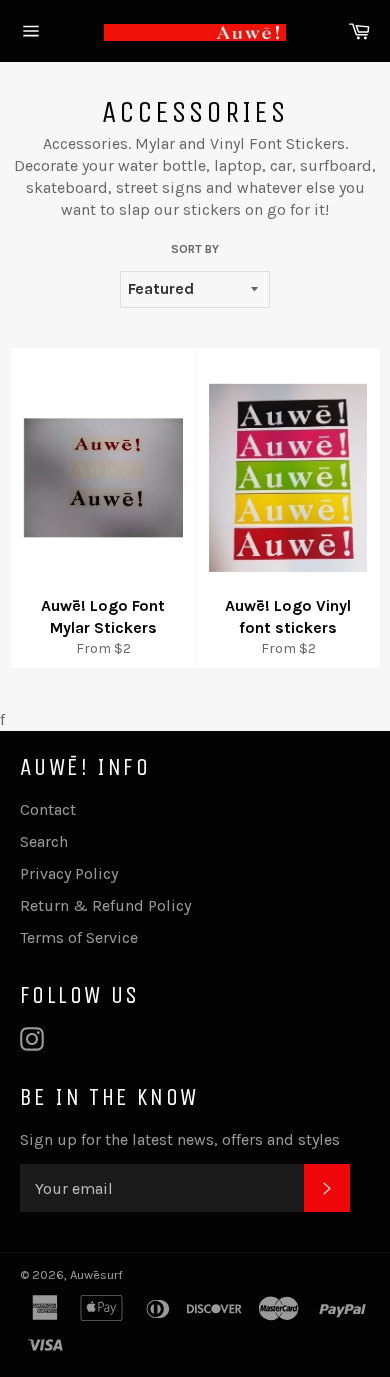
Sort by (195, 249)
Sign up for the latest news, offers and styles (180, 1139)
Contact (48, 809)
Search (44, 841)
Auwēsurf (96, 1274)
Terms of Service (79, 937)
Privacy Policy (69, 873)
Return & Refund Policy (105, 905)
